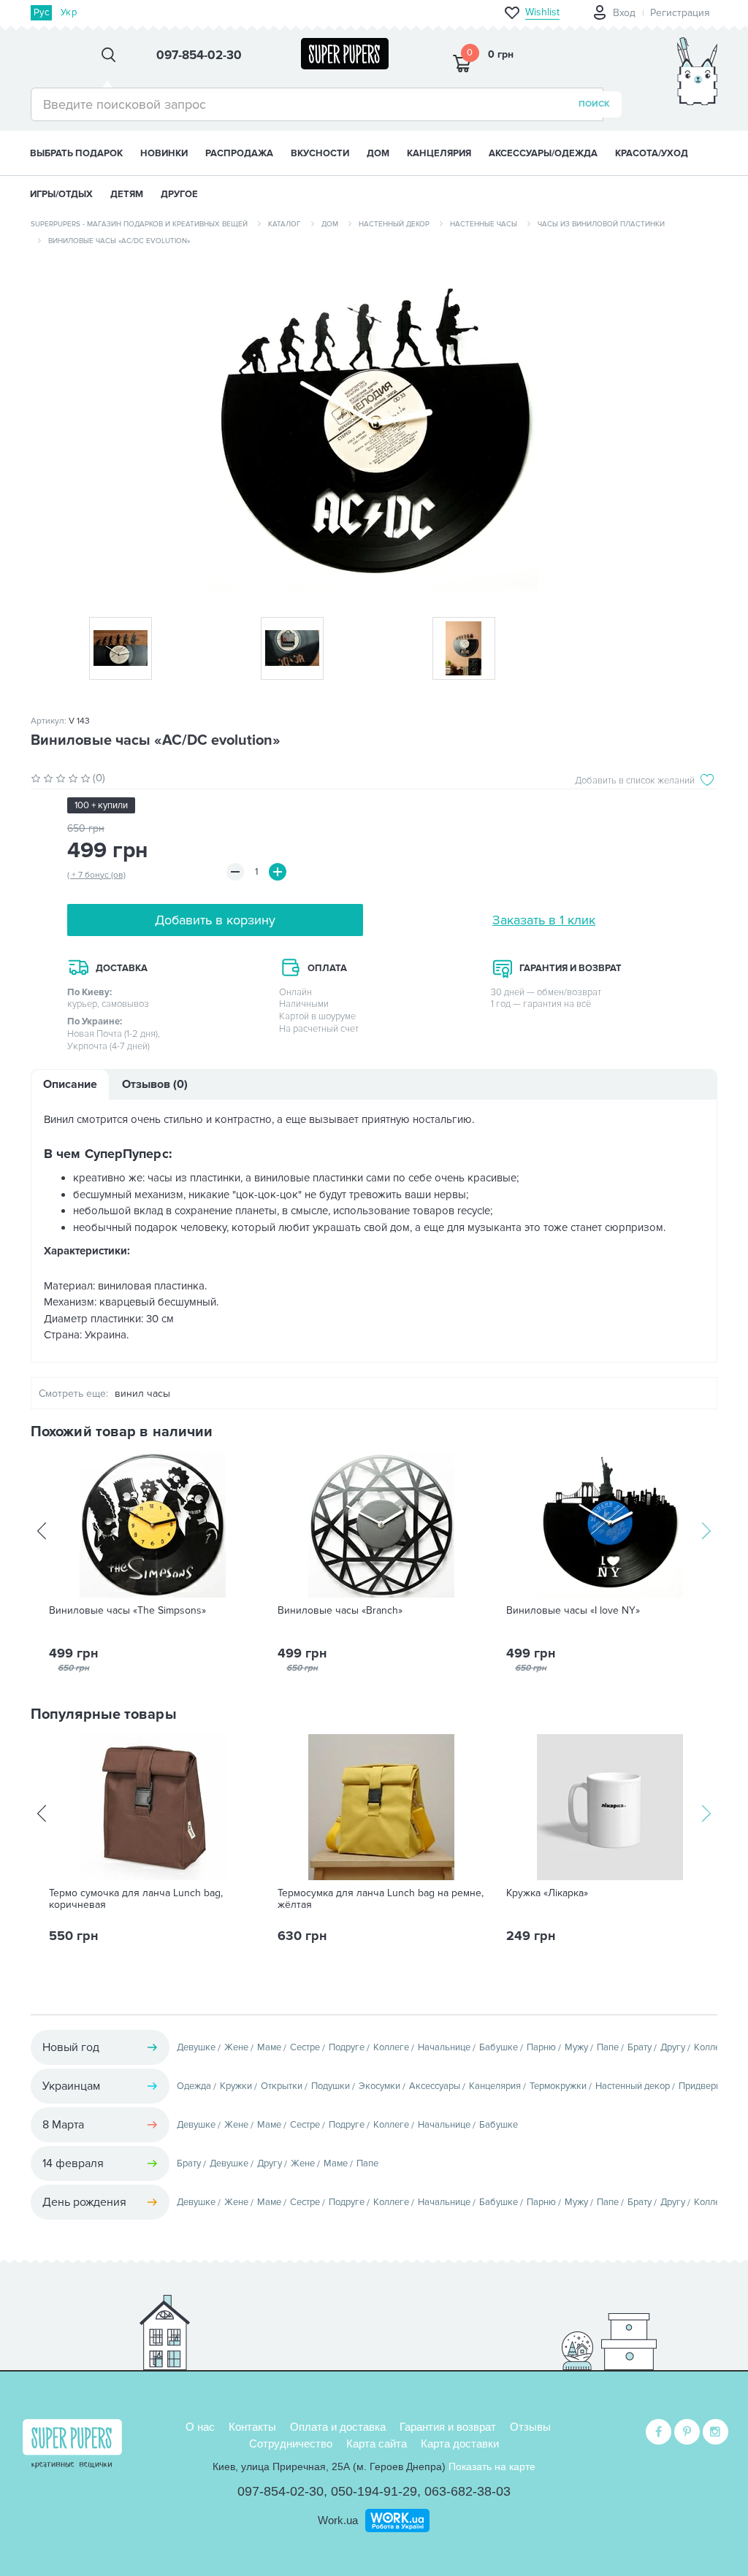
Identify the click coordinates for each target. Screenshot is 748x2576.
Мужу (576, 2047)
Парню (541, 2047)
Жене (236, 2047)
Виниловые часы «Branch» (340, 1611)
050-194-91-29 (374, 2491)
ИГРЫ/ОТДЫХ (61, 194)
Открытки (282, 2086)
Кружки (236, 2086)
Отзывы (530, 2427)
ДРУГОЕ (179, 194)
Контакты (252, 2427)
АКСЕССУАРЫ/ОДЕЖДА (543, 153)
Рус (41, 12)
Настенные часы (484, 224)
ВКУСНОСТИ (320, 153)
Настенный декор (394, 224)
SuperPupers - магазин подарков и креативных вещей (139, 224)
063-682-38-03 (467, 2491)
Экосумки (379, 2086)
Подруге (347, 2047)
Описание (70, 1084)
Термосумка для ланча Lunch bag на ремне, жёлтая (381, 1899)
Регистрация (680, 13)
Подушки (331, 2086)
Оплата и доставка (338, 2427)
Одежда (194, 2086)
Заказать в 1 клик (544, 920)
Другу (673, 2047)
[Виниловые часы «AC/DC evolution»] (374, 426)
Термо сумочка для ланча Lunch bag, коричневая (136, 1899)
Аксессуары (435, 2086)
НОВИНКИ (164, 153)
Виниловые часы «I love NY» (573, 1611)
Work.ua (338, 2520)
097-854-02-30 (280, 2491)
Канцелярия (495, 2086)
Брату (640, 2047)
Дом (330, 224)
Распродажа (239, 153)
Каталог (285, 224)
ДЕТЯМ (127, 194)
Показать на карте (492, 2466)
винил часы (142, 1394)
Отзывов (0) (155, 1084)
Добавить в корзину (215, 920)
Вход (624, 13)
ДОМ (378, 153)
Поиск (594, 104)
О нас (200, 2427)
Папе (608, 2047)
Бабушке (499, 2047)
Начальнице (444, 2047)
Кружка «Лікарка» (547, 1893)
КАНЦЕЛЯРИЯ (439, 153)
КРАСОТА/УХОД (652, 153)
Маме (269, 2047)
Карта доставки (460, 2443)
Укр (69, 12)
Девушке (196, 2047)
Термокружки (558, 2086)
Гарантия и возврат (448, 2427)
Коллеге (391, 2047)
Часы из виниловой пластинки (601, 224)
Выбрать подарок (76, 153)
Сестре (305, 2047)
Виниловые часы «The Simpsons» (127, 1611)
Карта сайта (377, 2443)
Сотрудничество (291, 2443)
